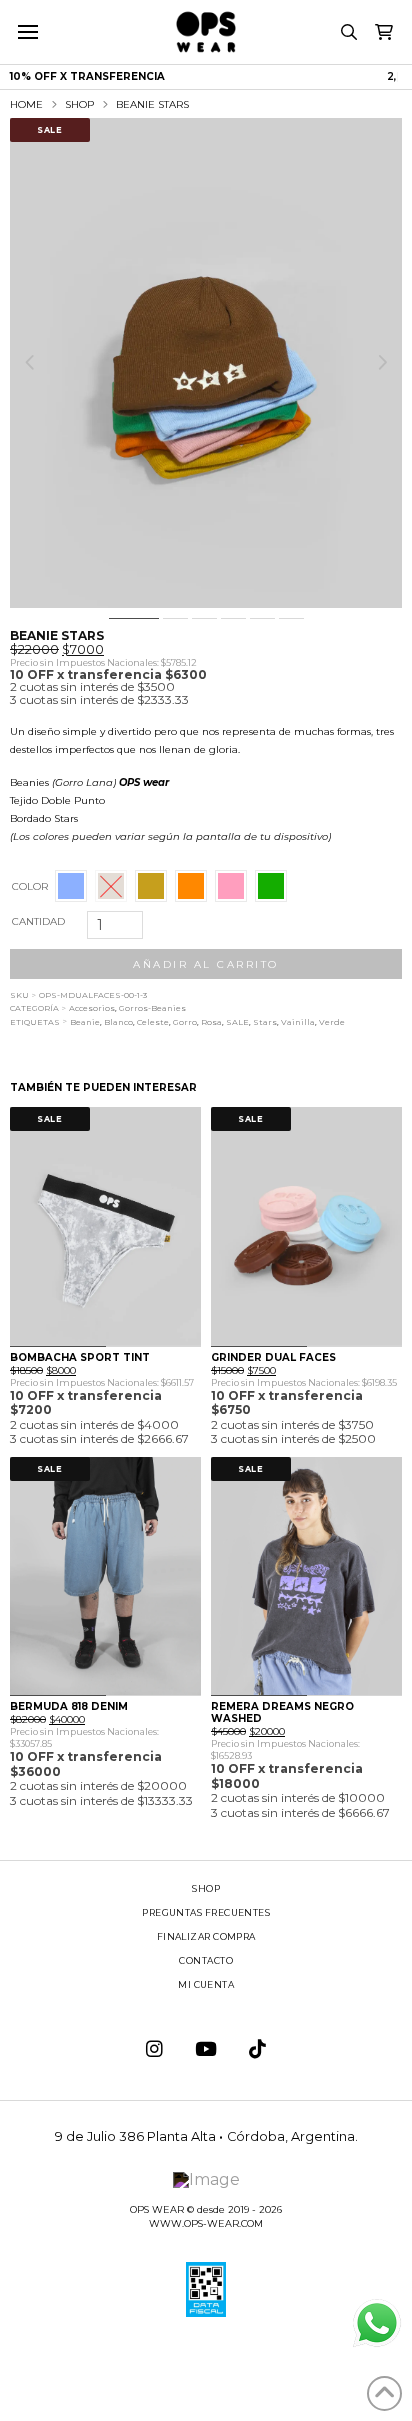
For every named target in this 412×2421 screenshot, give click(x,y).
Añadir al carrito (206, 964)
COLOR (30, 886)
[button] (27, 32)
